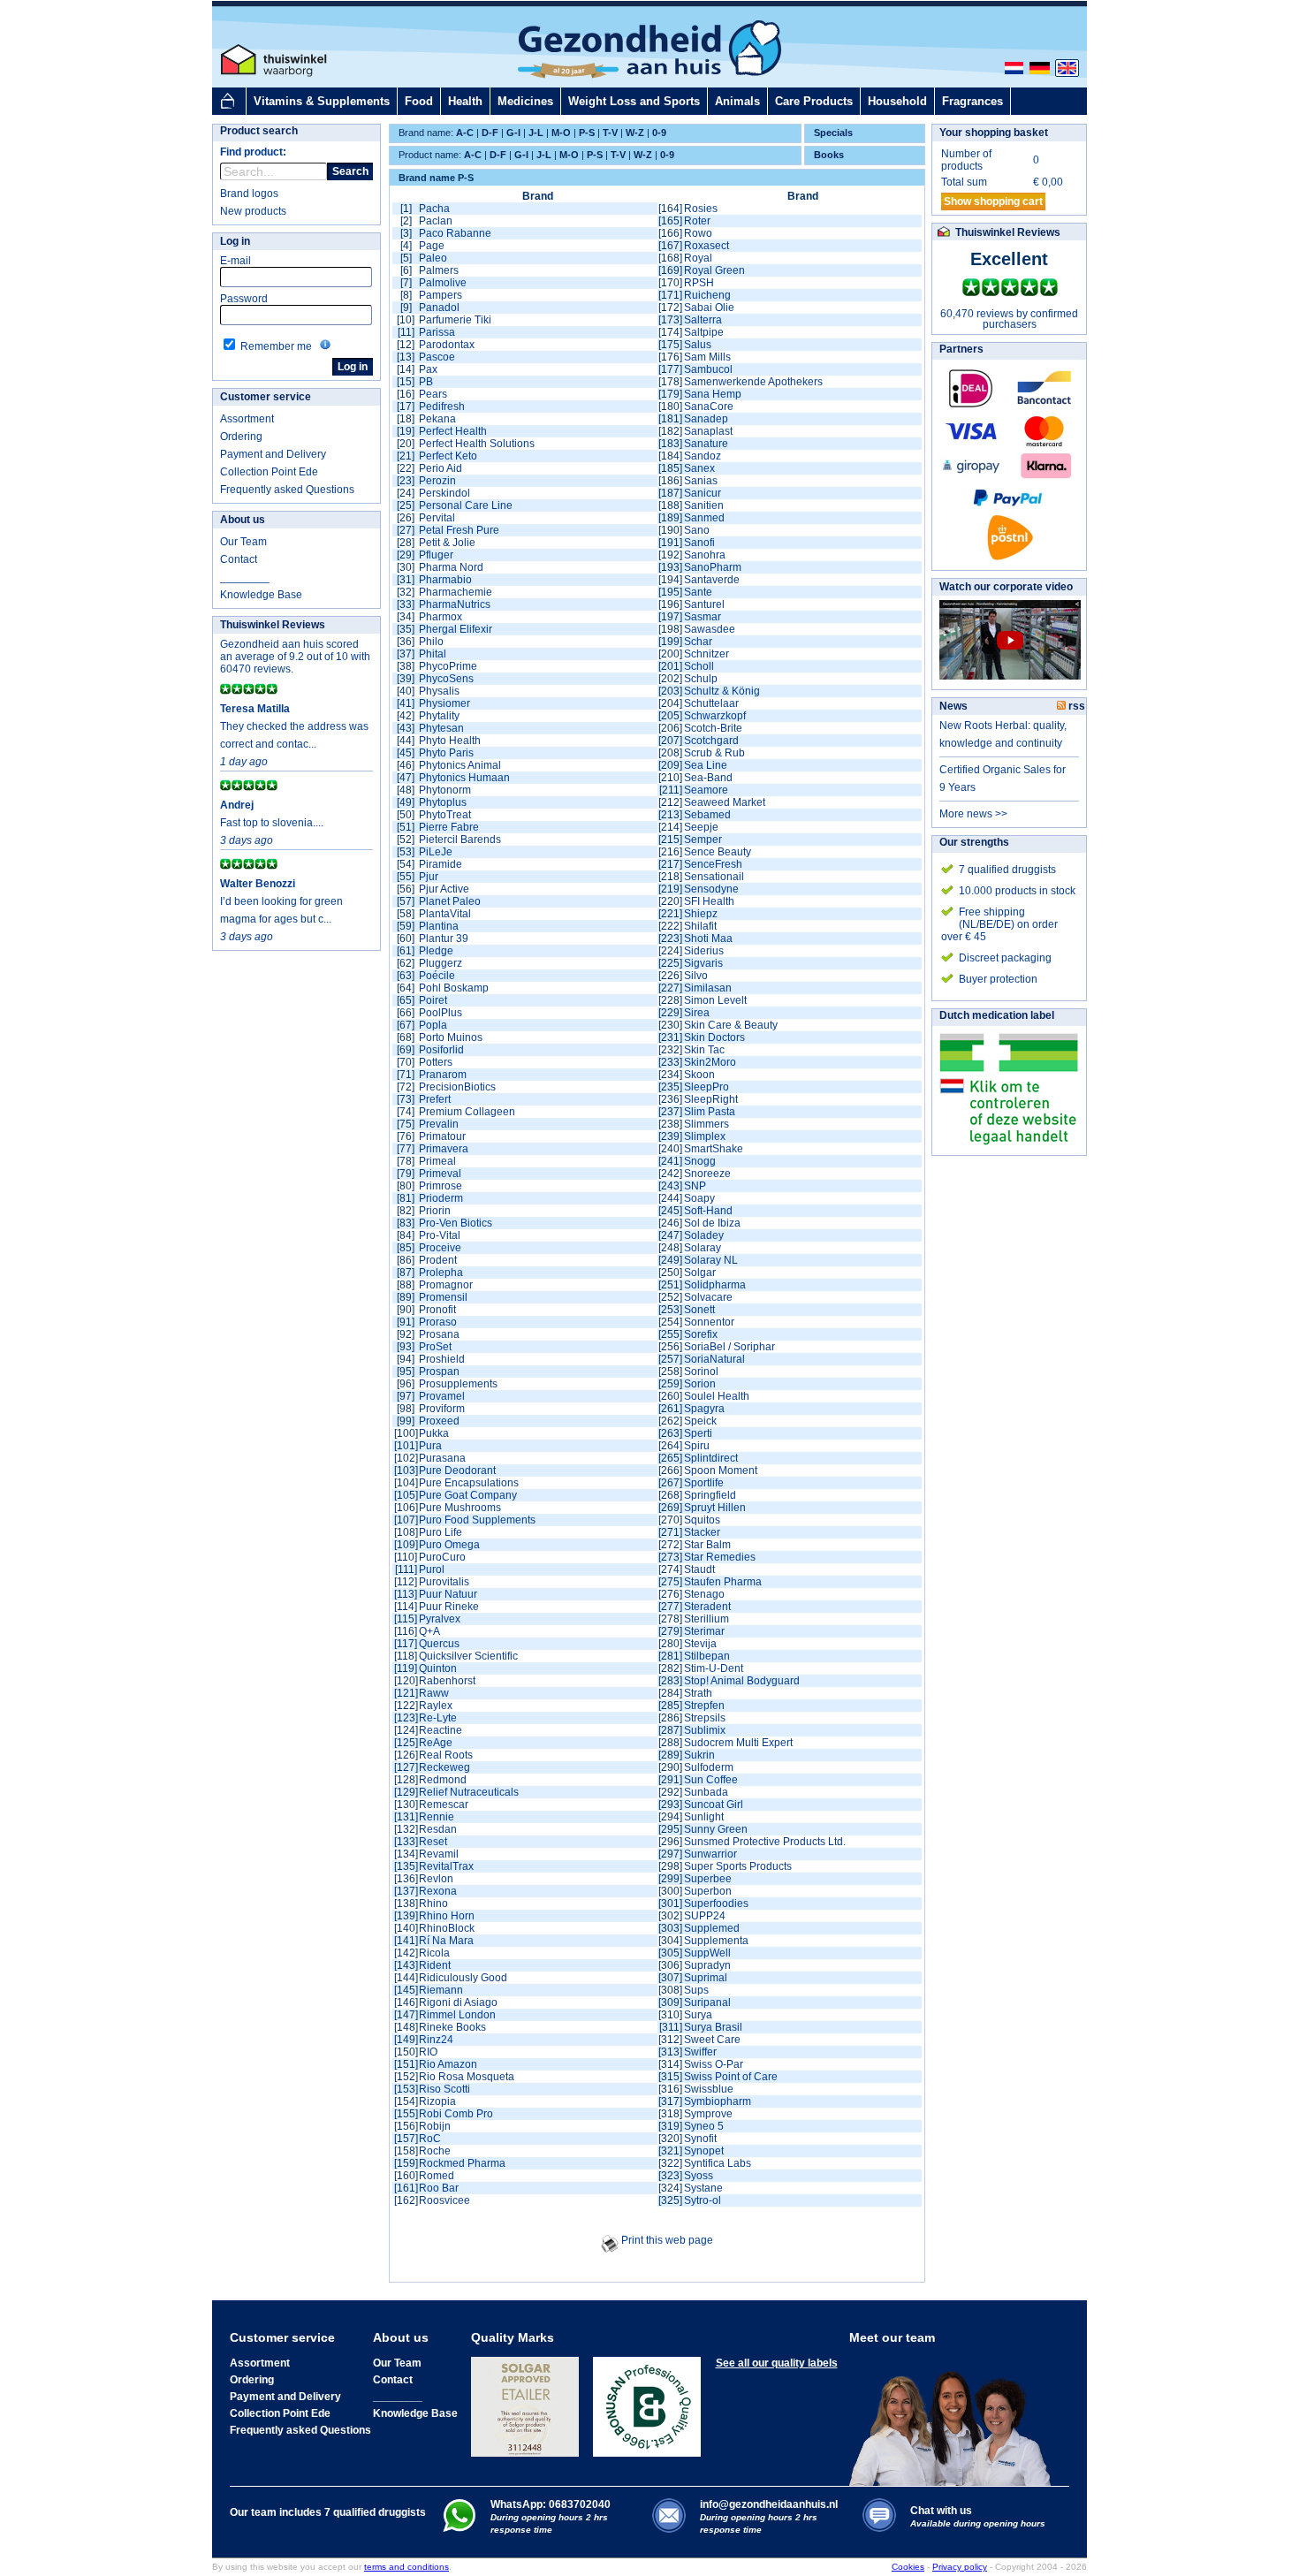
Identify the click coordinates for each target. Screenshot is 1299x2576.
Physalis (439, 691)
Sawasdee (710, 629)
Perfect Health (453, 431)
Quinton (438, 1668)
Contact (239, 559)
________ (245, 577)
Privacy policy (960, 2567)
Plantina (439, 926)
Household (897, 101)
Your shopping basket (994, 133)
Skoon (699, 1075)
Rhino (433, 1904)
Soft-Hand (708, 1211)
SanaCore (709, 407)
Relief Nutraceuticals (469, 1792)
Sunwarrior (710, 1854)
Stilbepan (707, 1656)
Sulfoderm (709, 1767)
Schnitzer (706, 654)
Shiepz (701, 914)
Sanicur (703, 493)
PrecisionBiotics (457, 1087)
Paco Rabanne (455, 233)
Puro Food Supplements (477, 1520)
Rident (435, 1965)
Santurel (704, 604)
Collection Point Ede (269, 472)
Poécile (437, 976)
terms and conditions (406, 2567)
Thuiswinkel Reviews (273, 625)
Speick (700, 1421)
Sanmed (704, 518)
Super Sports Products (738, 1866)
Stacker (702, 1532)
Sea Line (706, 765)
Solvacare (708, 1297)
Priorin (435, 1211)
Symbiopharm (718, 2101)
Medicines (525, 101)
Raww (434, 1693)
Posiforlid (441, 1050)
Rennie (437, 1817)
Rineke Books (452, 2027)
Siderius (704, 951)
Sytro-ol (703, 2200)
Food (419, 101)
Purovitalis (444, 1582)
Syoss (699, 2176)
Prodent (438, 1260)
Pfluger (436, 555)
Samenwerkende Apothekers (753, 382)
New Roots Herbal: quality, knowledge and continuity (1003, 734)
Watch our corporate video (1006, 587)
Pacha (434, 209)
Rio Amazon (448, 2064)
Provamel (442, 1396)
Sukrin (699, 1755)
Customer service (266, 397)
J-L (536, 133)
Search (350, 171)
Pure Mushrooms (460, 1508)
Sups (696, 1990)
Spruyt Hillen (715, 1508)
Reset (433, 1842)
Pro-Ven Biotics (456, 1223)
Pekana (437, 419)
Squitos (702, 1520)
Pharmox (441, 617)
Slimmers (706, 1124)
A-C (465, 133)
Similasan (708, 988)
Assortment (247, 419)
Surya (698, 2015)
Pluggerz (441, 963)
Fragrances (972, 101)
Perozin (437, 481)
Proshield (442, 1359)
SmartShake (714, 1149)
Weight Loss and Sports (634, 101)
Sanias (701, 481)
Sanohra (705, 555)
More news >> (973, 814)
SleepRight (711, 1099)
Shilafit (700, 926)
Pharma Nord (451, 567)
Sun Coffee (711, 1780)
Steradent (707, 1607)
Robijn (435, 2126)
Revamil (439, 1854)
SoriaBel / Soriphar (729, 1347)
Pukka (434, 1433)
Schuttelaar (711, 703)
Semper (703, 840)
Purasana (442, 1458)
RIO (428, 2052)
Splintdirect (711, 1458)
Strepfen (704, 1706)
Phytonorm (445, 790)
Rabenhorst (447, 1681)
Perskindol (444, 493)
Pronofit (437, 1310)
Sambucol (708, 369)
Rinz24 (436, 2040)
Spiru (697, 1446)
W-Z (635, 133)
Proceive (440, 1248)
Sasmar (703, 617)
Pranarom (443, 1075)
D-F (490, 133)
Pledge (436, 951)
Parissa (437, 332)
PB (426, 382)
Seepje (701, 827)
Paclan (436, 221)
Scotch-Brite (713, 728)
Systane (703, 2188)
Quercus (439, 1644)
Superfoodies (716, 1904)
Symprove (708, 2114)
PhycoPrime (448, 666)
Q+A (429, 1631)
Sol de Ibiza (712, 1223)
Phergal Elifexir (456, 629)
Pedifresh (442, 407)
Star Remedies (720, 1557)
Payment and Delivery (273, 454)
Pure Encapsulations (469, 1483)
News (953, 706)
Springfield (710, 1495)
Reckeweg (444, 1767)
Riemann (441, 1990)
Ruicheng (707, 295)
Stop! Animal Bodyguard (742, 1681)
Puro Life (441, 1532)
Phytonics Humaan (464, 778)
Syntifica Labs (718, 2163)
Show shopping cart (993, 201)
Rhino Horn (447, 1916)
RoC (430, 2139)
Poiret (433, 1000)
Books (829, 155)
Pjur (429, 877)
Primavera (444, 1149)
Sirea (697, 1013)
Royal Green (714, 270)
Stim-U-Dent (714, 1668)
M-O (561, 133)
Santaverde (712, 580)
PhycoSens (446, 679)
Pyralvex (440, 1619)
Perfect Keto (448, 456)
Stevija (700, 1644)
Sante (698, 592)
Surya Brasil (713, 2027)
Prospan (439, 1372)
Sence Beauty (718, 852)
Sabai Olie (709, 308)
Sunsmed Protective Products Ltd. (765, 1842)
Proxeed (439, 1421)
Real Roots (446, 1755)
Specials (833, 133)
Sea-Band (708, 778)
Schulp (701, 679)
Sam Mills (707, 357)
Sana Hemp (713, 394)
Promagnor (446, 1285)
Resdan (438, 1829)
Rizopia (437, 2101)
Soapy (699, 1198)
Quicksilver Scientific (468, 1656)
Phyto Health (450, 741)
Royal (698, 258)
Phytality (439, 716)
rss (1075, 706)
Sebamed (707, 815)
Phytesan (441, 728)
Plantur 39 (444, 938)
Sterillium (706, 1619)
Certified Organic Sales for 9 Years (1003, 779)
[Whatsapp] (459, 2528)
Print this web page (666, 2240)
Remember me (276, 346)
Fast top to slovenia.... (272, 823)
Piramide (441, 864)
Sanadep (706, 419)
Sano (697, 530)
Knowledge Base (261, 595)
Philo (431, 642)
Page (432, 246)
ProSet (435, 1347)
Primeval (440, 1174)
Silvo (696, 976)
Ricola (434, 1953)
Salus (698, 345)
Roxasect (706, 246)
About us (243, 520)
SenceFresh (713, 864)
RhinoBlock (447, 1928)
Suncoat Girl (714, 1805)
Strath (698, 1693)
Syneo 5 (704, 2126)
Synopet (704, 2151)
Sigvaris (703, 963)
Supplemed (712, 1928)
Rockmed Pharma (462, 2163)
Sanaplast (708, 431)
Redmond (443, 1780)
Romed (437, 2176)
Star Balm (707, 1545)
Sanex (699, 468)
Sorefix (701, 1334)
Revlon (436, 1879)
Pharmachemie (456, 592)
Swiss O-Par (714, 2064)
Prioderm (441, 1198)
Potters (436, 1062)
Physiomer (444, 703)
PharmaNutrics (455, 604)
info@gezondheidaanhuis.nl (769, 2516)
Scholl (699, 666)
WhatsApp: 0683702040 (551, 2504)
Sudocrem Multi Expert (738, 1743)
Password (244, 299)
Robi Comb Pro (456, 2114)
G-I (513, 133)
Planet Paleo (450, 901)
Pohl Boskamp (454, 988)
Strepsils (705, 1718)
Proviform (442, 1409)
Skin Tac (704, 1050)
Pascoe (437, 357)
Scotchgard (711, 741)
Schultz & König (722, 691)
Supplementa (716, 1941)
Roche (435, 2151)
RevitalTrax (446, 1866)
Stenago (704, 1594)
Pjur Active (444, 889)
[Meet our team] (955, 2415)
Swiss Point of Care (731, 2077)
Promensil (443, 1297)
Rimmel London (457, 2015)
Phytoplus (443, 802)
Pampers (441, 295)
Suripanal (707, 2002)
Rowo (698, 233)
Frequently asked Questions (287, 490)
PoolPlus (441, 1013)
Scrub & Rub (714, 753)
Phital (433, 654)
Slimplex (705, 1136)
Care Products (814, 101)
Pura (430, 1446)
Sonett (699, 1310)
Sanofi (699, 543)
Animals (737, 101)
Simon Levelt (715, 1000)
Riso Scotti (444, 2089)
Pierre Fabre (449, 827)
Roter (697, 221)
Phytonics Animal (460, 765)
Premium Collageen (467, 1112)
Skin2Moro (710, 1062)
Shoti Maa (708, 938)
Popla (433, 1025)
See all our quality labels (777, 2363)
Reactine (441, 1730)
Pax (428, 369)
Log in (235, 241)
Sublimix (705, 1730)
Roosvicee (444, 2200)
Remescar (444, 1805)
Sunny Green (716, 1829)
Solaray (703, 1248)
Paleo (433, 258)
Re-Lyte (438, 1718)
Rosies (701, 209)
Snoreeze (707, 1174)
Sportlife (704, 1483)
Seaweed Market (725, 802)
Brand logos (249, 194)
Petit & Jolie (447, 543)
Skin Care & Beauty (731, 1025)
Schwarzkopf (715, 716)
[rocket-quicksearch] (273, 171)
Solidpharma (715, 1285)
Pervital (437, 518)
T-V (610, 133)
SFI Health (709, 901)
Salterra (703, 320)
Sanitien (704, 505)
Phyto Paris (446, 753)
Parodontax (447, 345)
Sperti (698, 1433)
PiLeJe (436, 852)
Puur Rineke (449, 1607)
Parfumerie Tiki (455, 320)
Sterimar (704, 1631)
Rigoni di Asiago (458, 2002)
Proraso (438, 1322)
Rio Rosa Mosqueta (467, 2077)
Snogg (700, 1161)
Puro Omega (449, 1545)
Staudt (699, 1569)
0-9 (659, 133)
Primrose (441, 1186)
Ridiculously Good (463, 1978)
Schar (698, 642)
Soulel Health (717, 1396)
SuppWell (707, 1953)
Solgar (700, 1273)
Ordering (241, 437)
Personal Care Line (466, 505)
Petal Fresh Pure (459, 530)
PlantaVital (445, 914)
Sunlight (704, 1817)
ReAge (436, 1743)
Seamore (706, 790)
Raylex (436, 1706)
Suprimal (706, 1978)
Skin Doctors (714, 1037)
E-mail (235, 261)
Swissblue (709, 2089)
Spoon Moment (721, 1470)
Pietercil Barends (460, 840)
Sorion (700, 1384)
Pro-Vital (440, 1235)
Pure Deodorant (457, 1470)
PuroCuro (442, 1557)
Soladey (704, 1235)
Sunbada (706, 1792)
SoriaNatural (714, 1359)
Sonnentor (709, 1322)
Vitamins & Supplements (322, 101)
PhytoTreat (445, 815)
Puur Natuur (448, 1594)
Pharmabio (445, 580)
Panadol (439, 308)
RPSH (699, 283)
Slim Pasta (710, 1112)
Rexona (438, 1891)
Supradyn (707, 1965)
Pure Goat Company (468, 1495)
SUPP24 (705, 1916)
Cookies (908, 2567)
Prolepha (441, 1273)
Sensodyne (711, 889)
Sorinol (701, 1372)
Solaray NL (711, 1260)
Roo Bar (439, 2188)
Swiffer (700, 2052)
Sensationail (714, 877)
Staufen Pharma (723, 1582)
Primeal (437, 1161)
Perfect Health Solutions (477, 444)
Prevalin (439, 1124)
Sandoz (703, 456)
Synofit (700, 2139)
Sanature (706, 444)
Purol (432, 1569)
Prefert (435, 1099)
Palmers (439, 270)
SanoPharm (713, 567)
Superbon (708, 1891)
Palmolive (443, 283)
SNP (695, 1186)
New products (253, 211)
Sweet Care (712, 2040)
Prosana (439, 1334)
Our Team (243, 542)
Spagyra (704, 1409)
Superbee (708, 1879)
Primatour (442, 1136)
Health (465, 101)
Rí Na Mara (446, 1941)
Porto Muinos (451, 1037)
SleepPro (706, 1087)
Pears (433, 394)
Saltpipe (704, 332)
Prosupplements (458, 1384)
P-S (587, 133)
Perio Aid (441, 468)
